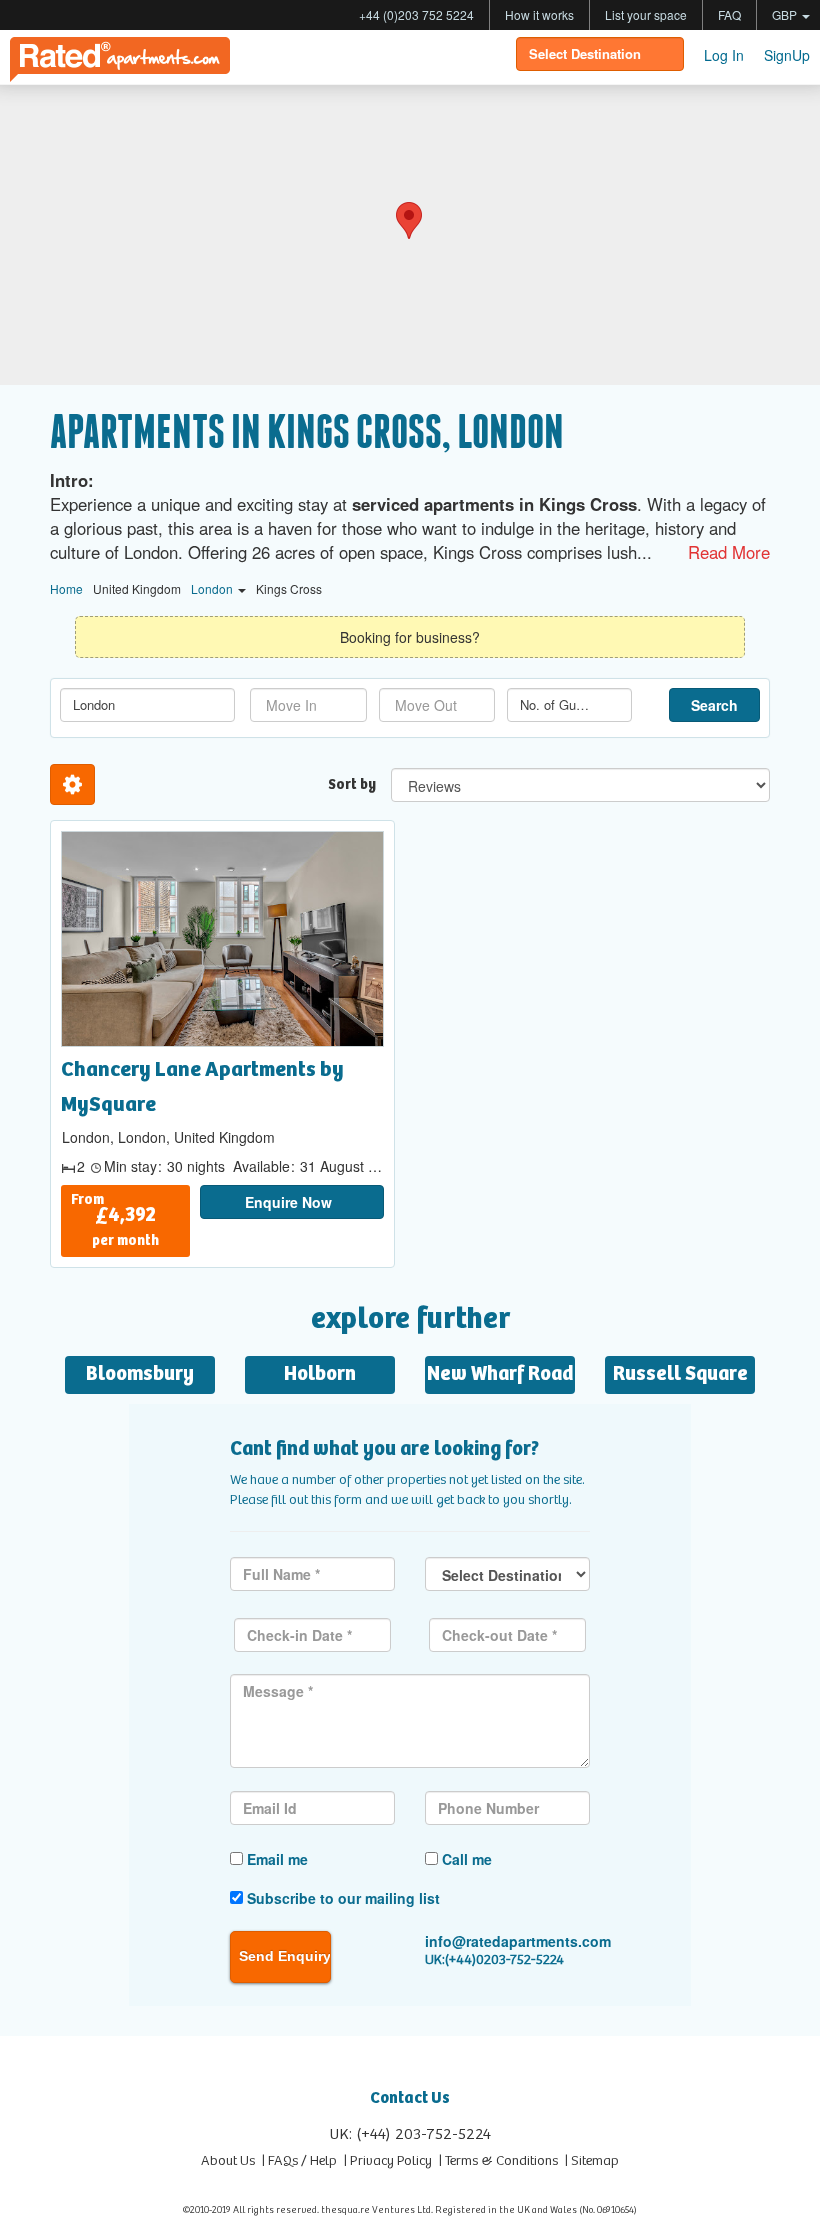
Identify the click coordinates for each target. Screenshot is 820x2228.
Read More (729, 552)
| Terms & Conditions (498, 2161)
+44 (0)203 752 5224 (416, 14)
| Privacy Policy (388, 2161)
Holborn (320, 1374)
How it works (539, 14)
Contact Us (410, 2098)
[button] (409, 220)
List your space (646, 14)
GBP (786, 14)
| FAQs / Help (299, 2161)
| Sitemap (592, 2161)
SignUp (787, 55)
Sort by (352, 785)
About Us (228, 2161)
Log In (724, 55)
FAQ (729, 14)
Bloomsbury (140, 1374)
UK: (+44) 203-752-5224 (410, 2134)
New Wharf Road (500, 1374)
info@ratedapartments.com (518, 1941)
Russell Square (680, 1374)
